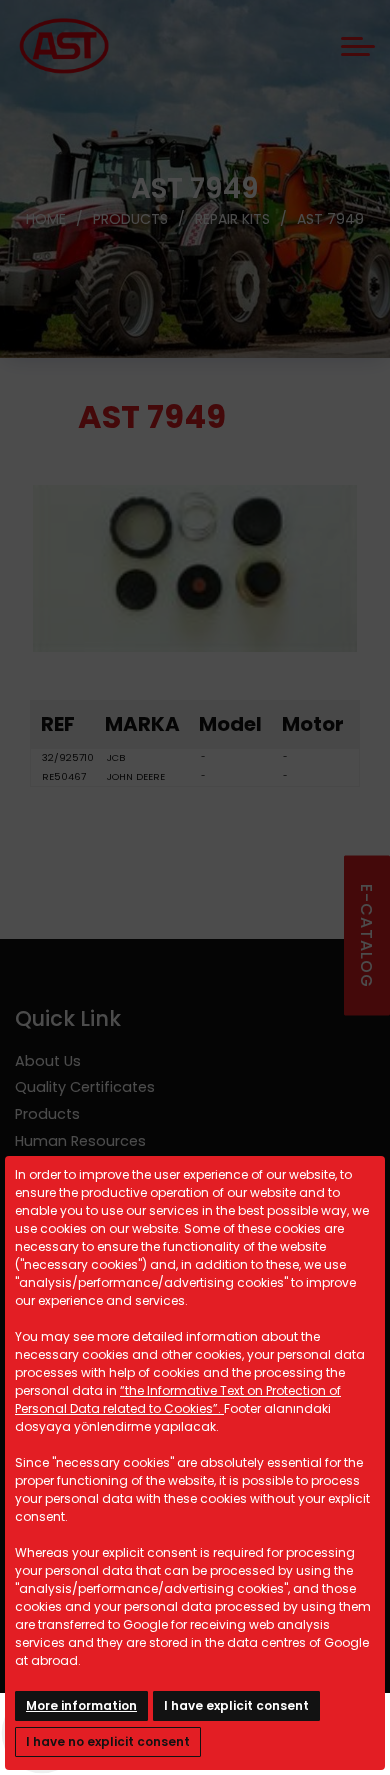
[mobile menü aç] (358, 46)
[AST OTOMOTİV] (64, 46)
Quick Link (68, 1018)
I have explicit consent (236, 1705)
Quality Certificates (85, 1087)
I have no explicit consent (108, 1741)
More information (81, 1705)
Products (47, 1114)
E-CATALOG (366, 936)
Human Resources (80, 1141)
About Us (48, 1061)
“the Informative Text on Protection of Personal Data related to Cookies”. (178, 1399)
